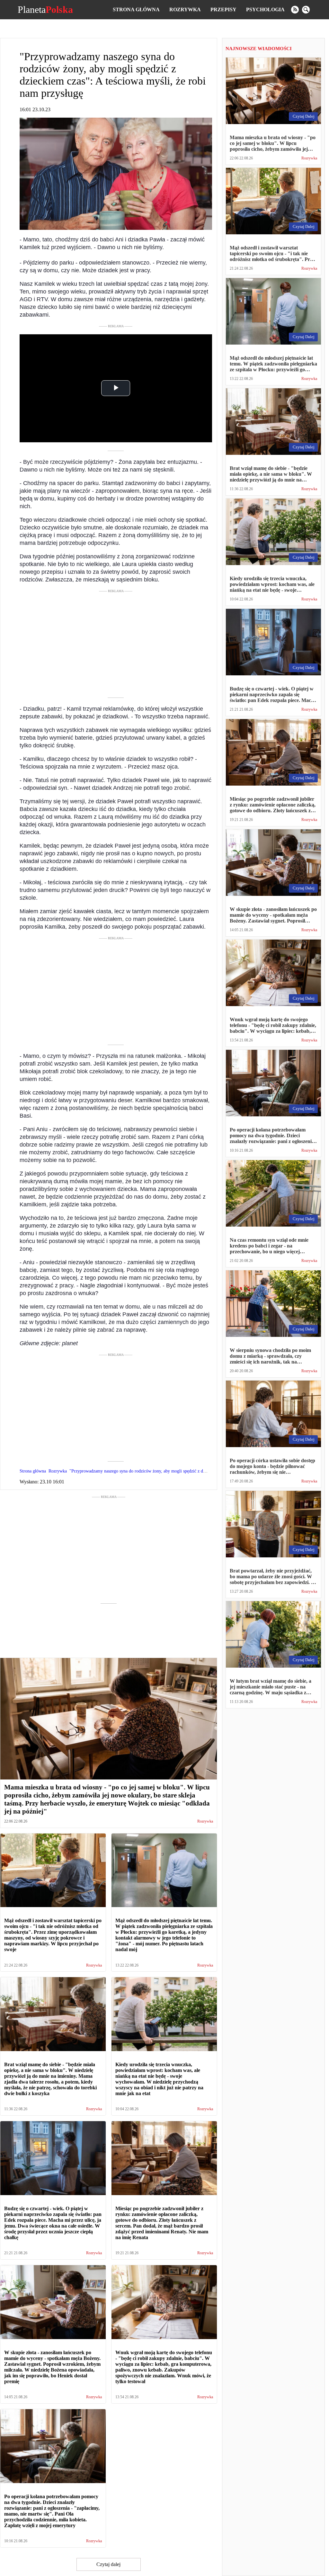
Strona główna (136, 9)
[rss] (295, 10)
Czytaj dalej (108, 2564)
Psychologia (265, 9)
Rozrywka (185, 9)
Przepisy (223, 9)
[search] (306, 10)
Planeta (45, 10)
